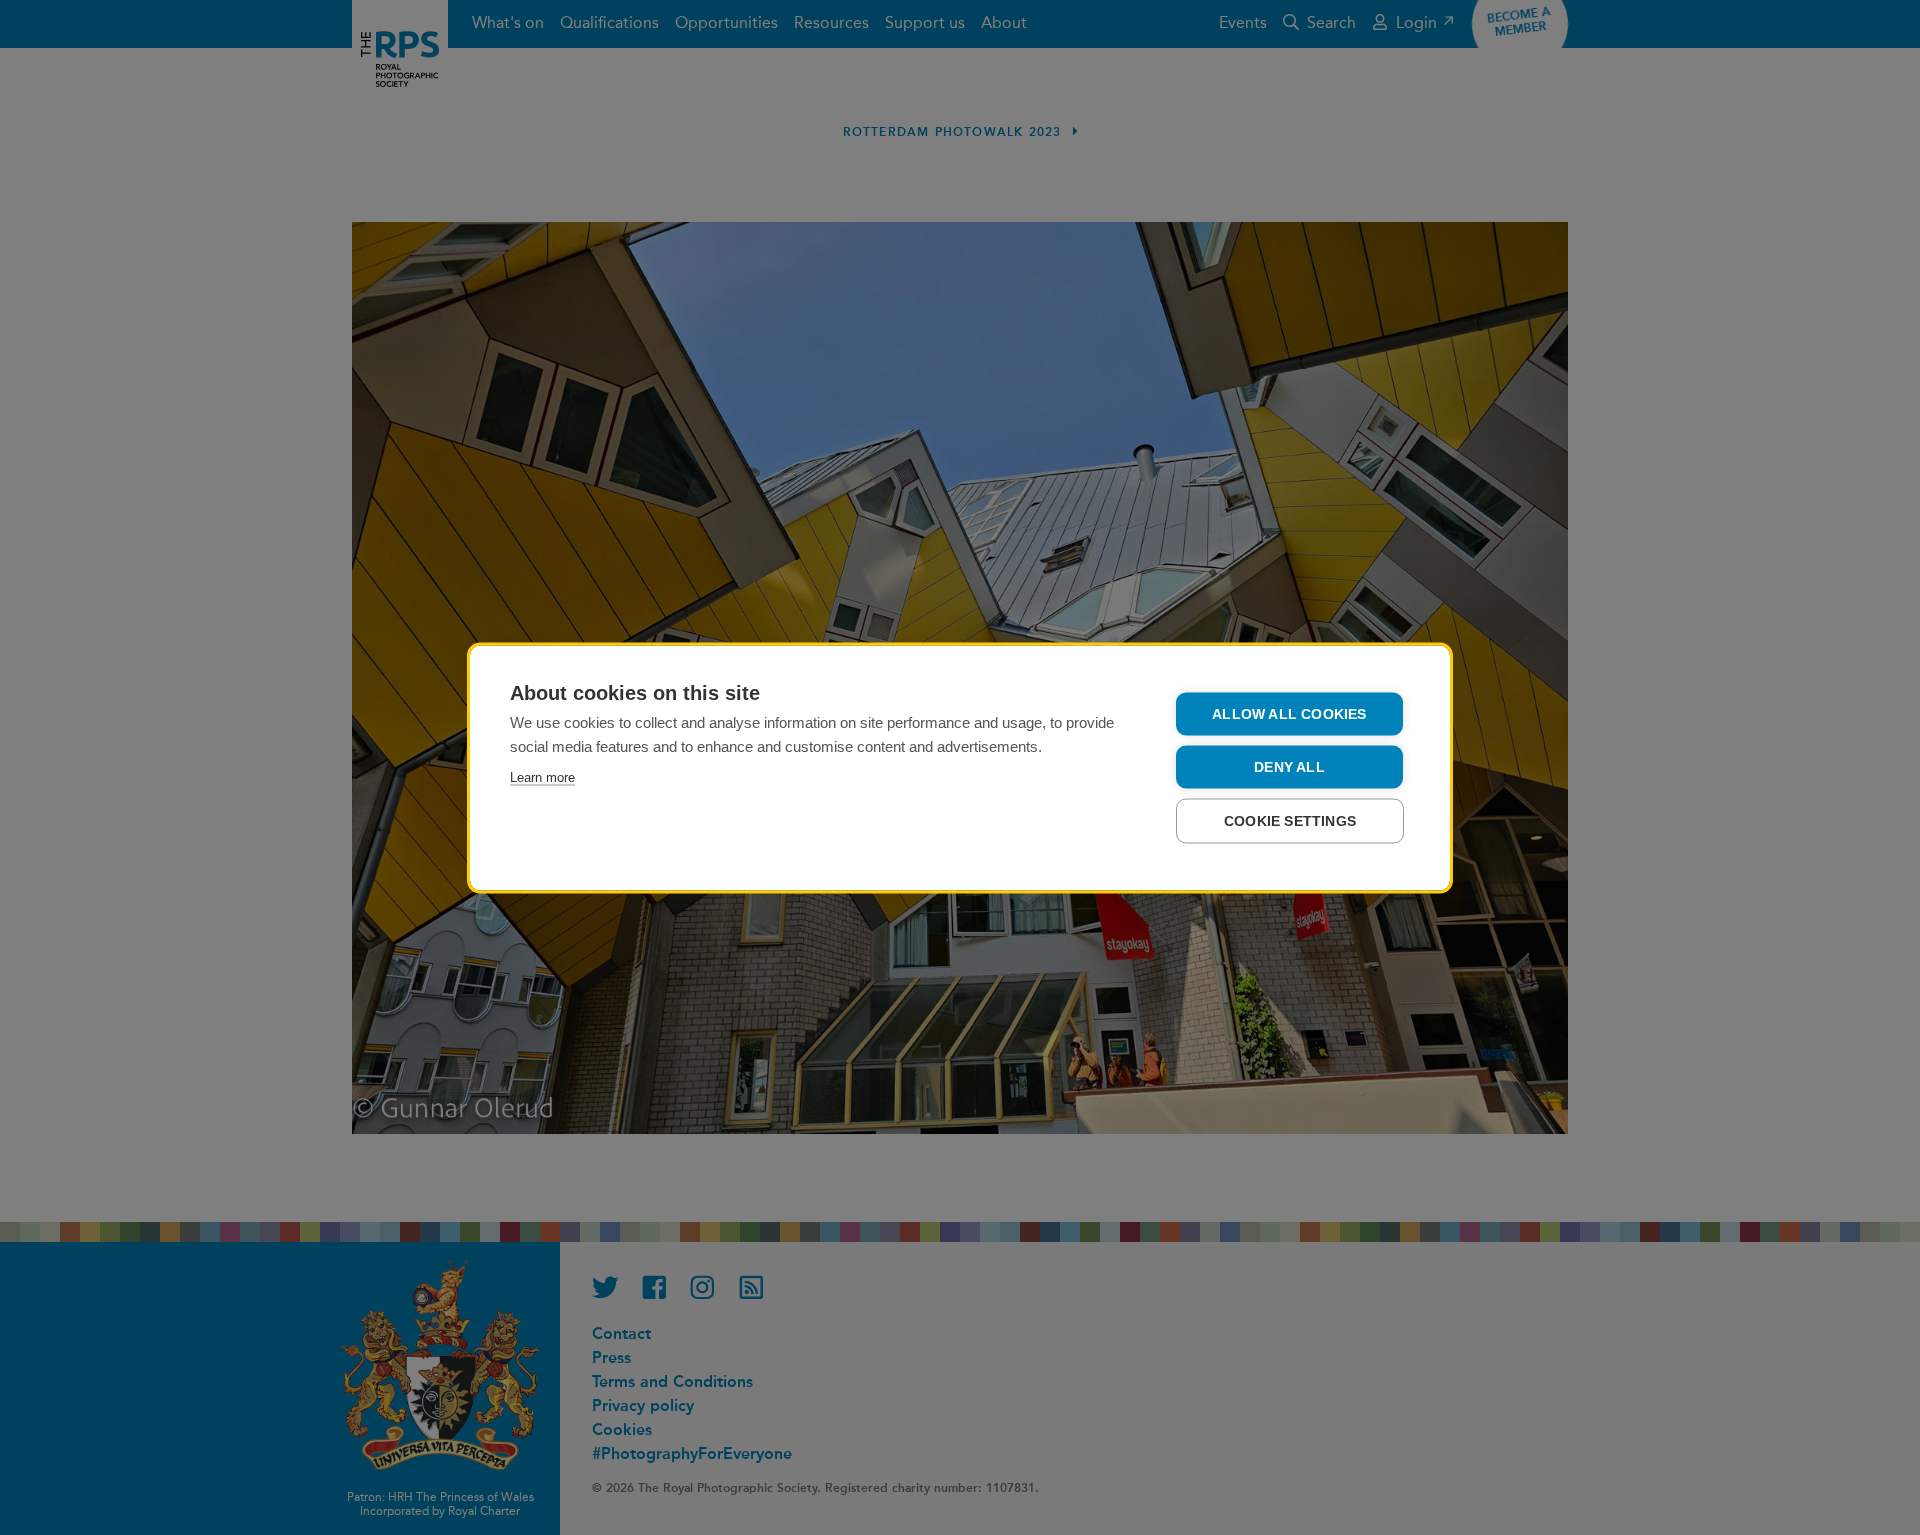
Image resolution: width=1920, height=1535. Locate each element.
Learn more (542, 776)
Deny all (1289, 766)
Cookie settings (1290, 820)
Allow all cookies (1289, 713)
